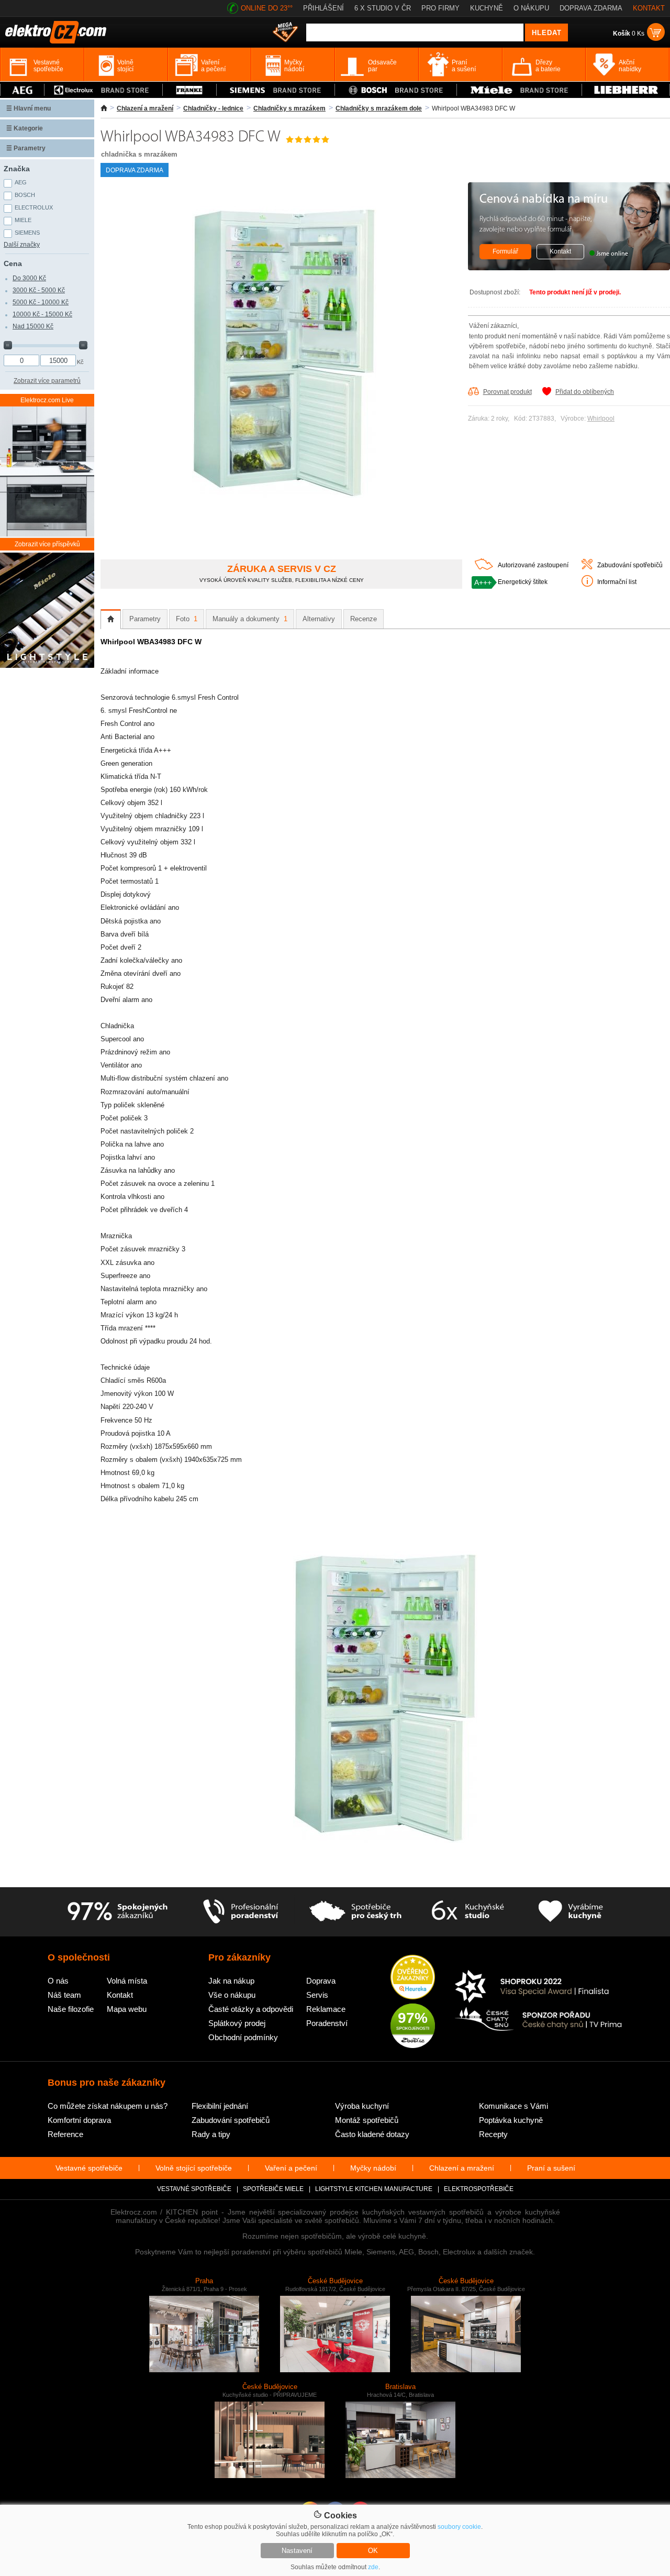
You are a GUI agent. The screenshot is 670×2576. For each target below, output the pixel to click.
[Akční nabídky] (285, 33)
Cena (13, 263)
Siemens (27, 233)
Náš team (64, 1995)
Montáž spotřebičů (367, 2120)
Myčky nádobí (373, 2168)
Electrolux (34, 207)
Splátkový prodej (237, 2023)
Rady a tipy (211, 2134)
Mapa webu (127, 2009)
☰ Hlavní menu (29, 108)
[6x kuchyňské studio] (468, 1912)
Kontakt (560, 251)
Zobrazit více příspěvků (47, 544)
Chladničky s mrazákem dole (379, 108)
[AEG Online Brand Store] (22, 90)
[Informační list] (587, 585)
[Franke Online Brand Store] (189, 90)
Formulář (505, 251)
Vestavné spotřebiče (89, 2168)
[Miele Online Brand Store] (519, 90)
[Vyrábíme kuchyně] (571, 1912)
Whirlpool (601, 419)
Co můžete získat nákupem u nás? (108, 2106)
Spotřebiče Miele (273, 2189)
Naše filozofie (71, 2009)
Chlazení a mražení (145, 108)
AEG (21, 182)
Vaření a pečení (291, 2168)
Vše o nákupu (232, 1995)
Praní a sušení (551, 2168)
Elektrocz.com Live (47, 400)
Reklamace (326, 2009)
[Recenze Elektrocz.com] (413, 1978)
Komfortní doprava (79, 2120)
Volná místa (127, 1981)
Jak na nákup (231, 1981)
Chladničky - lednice (213, 108)
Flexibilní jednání (220, 2106)
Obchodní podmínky (243, 2037)
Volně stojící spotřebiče (194, 2168)
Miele (23, 220)
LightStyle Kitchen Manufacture (374, 2189)
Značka (17, 169)
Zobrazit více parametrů (47, 381)
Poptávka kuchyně (511, 2120)
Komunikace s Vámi (513, 2106)
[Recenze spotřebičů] (117, 1912)
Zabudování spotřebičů (630, 565)
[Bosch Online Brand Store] (396, 90)
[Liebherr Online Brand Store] (626, 90)
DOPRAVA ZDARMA (591, 8)
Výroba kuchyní (362, 2106)
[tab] (111, 619)
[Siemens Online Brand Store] (276, 90)
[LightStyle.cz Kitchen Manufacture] (47, 611)
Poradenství (327, 2023)
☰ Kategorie (25, 128)
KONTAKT (649, 8)
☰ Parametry (26, 148)
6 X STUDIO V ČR (383, 8)
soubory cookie (459, 2527)
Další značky (22, 245)
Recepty (493, 2134)
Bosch (25, 195)
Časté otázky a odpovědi (251, 2009)
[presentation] (111, 619)
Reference (65, 2134)
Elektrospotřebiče (479, 2189)
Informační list (617, 582)
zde (373, 2567)
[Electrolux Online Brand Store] (103, 90)
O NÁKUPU (531, 8)
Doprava (321, 1981)
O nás (58, 1981)
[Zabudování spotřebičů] (587, 567)
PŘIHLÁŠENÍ (323, 8)
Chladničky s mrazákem (289, 108)
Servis (317, 1995)
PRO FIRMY (440, 8)
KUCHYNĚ (487, 8)
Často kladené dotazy (372, 2134)
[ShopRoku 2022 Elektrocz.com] (539, 1987)
